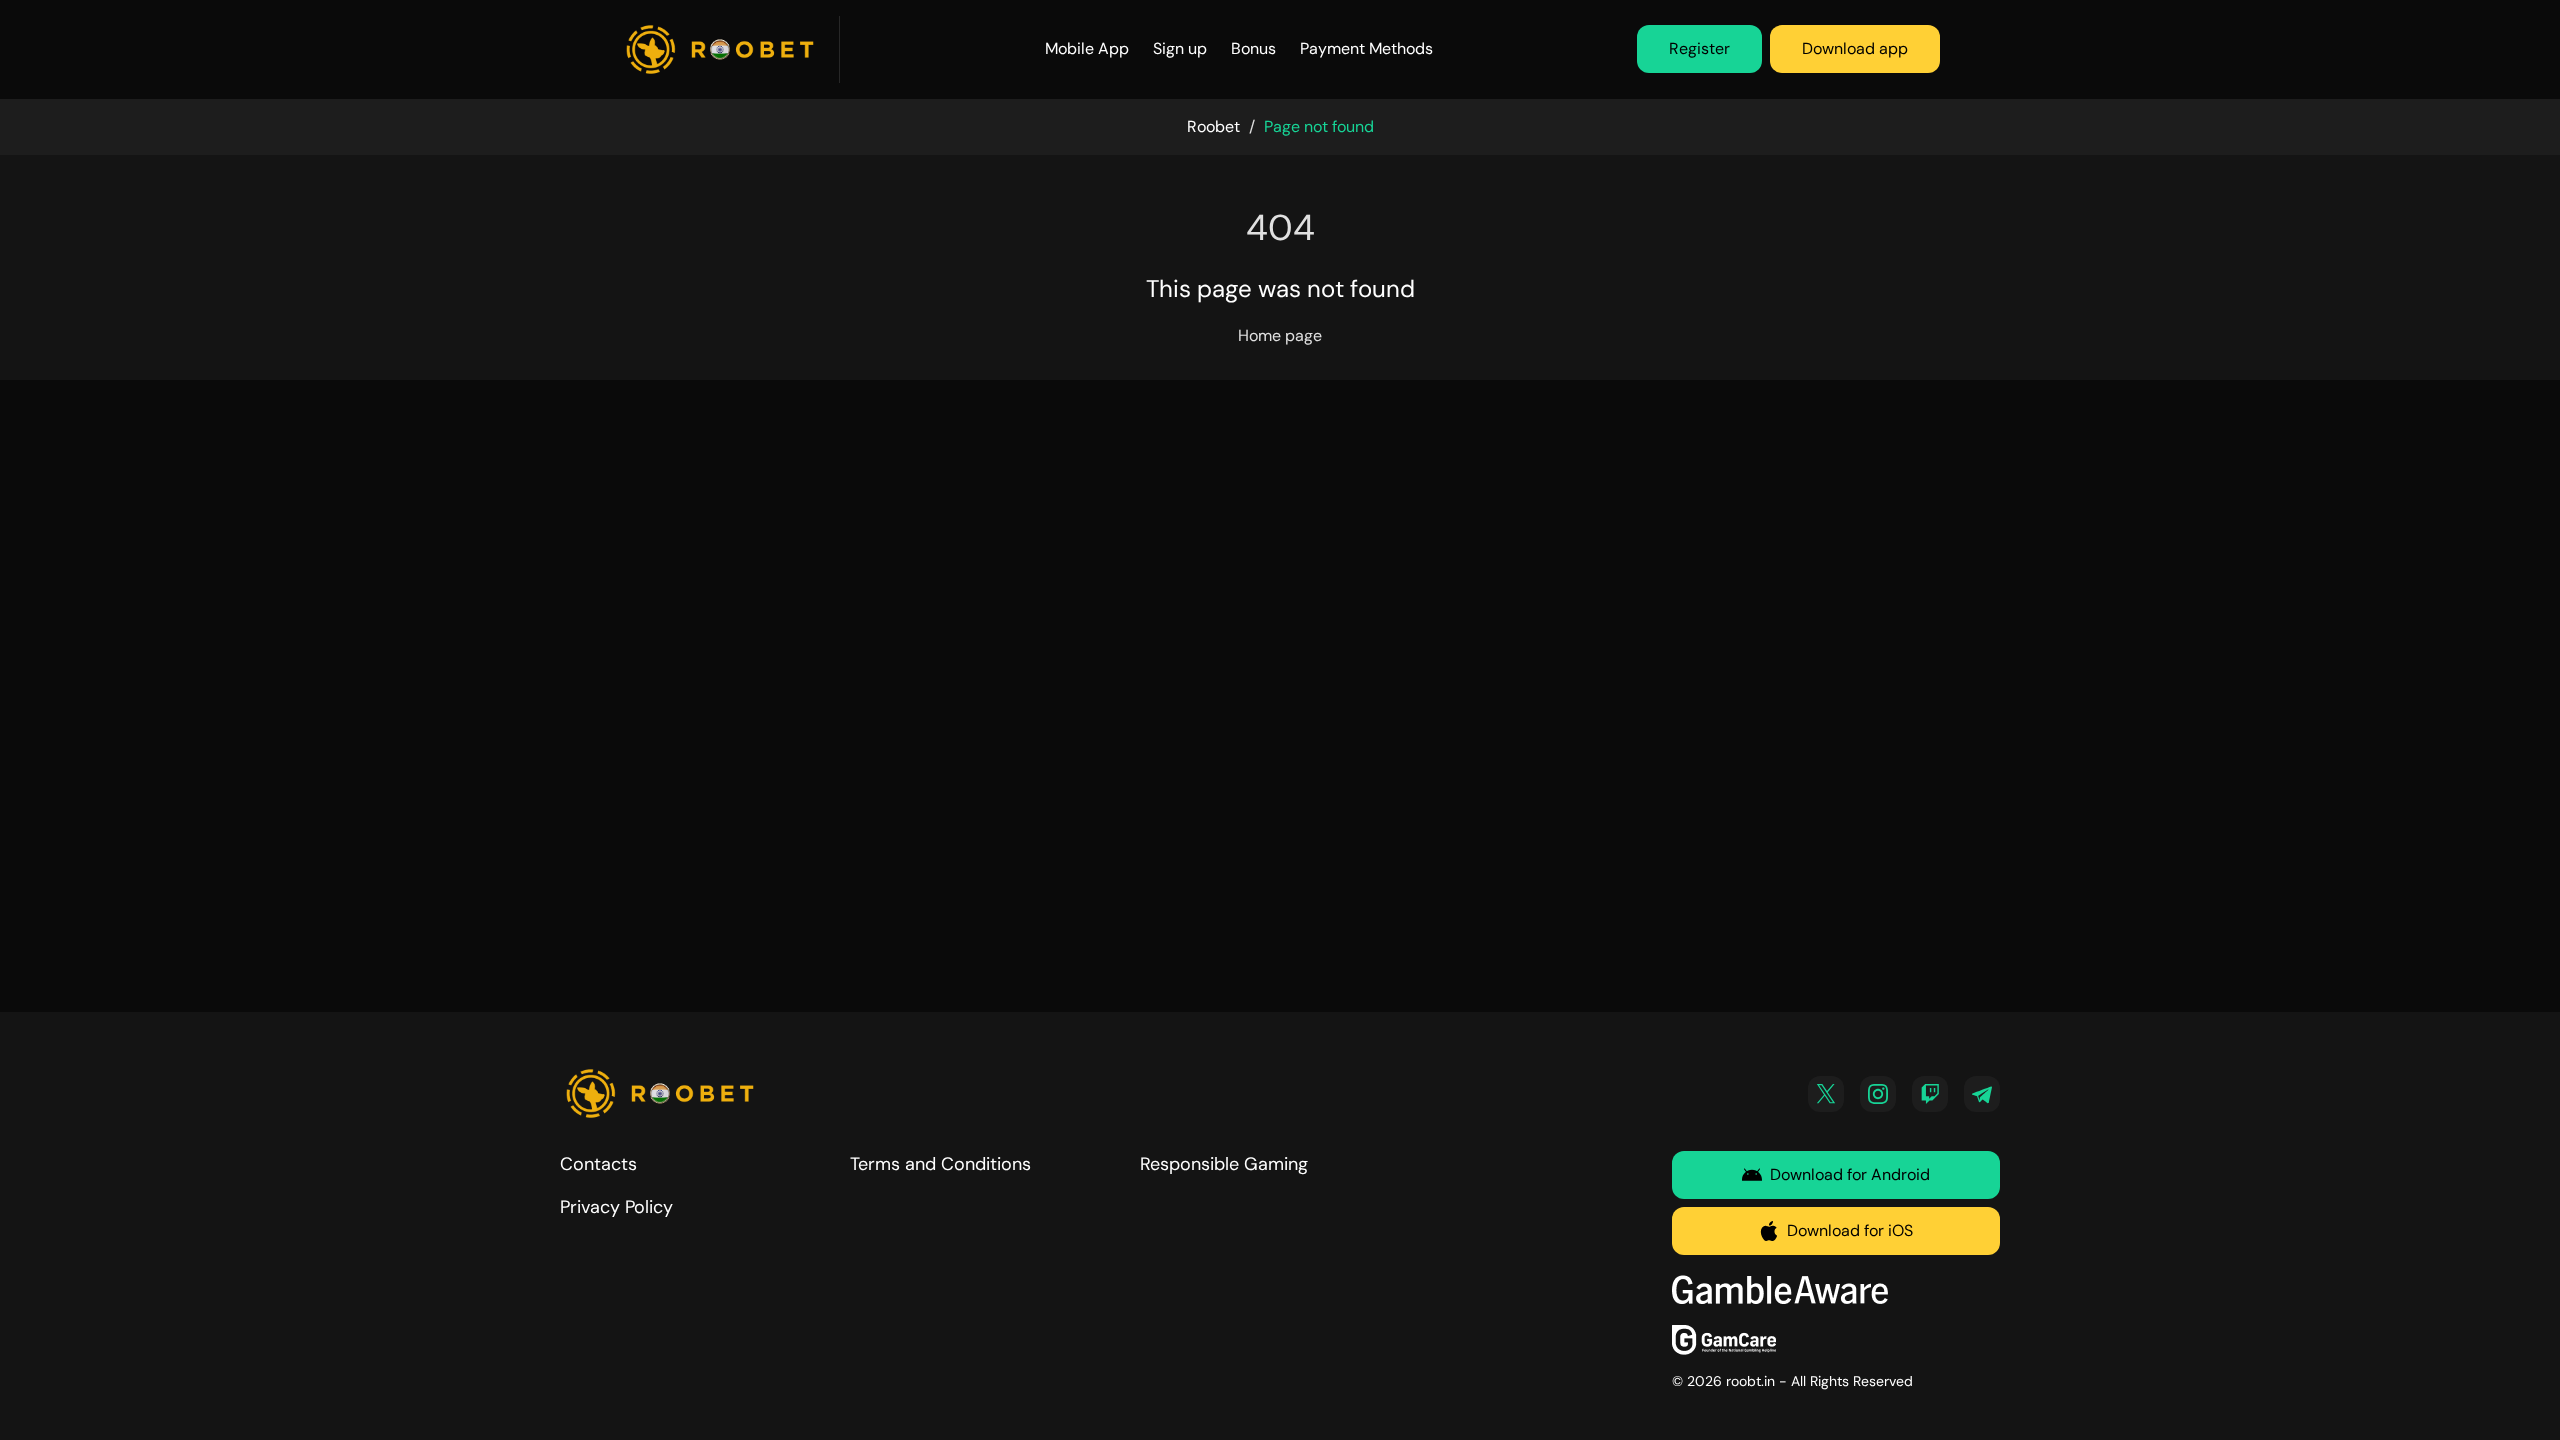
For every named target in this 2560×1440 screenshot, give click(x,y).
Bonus (1253, 48)
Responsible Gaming (1224, 1164)
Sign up (1180, 48)
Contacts (598, 1164)
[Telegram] (1982, 1094)
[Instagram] (1878, 1094)
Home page (1280, 335)
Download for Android (1850, 1174)
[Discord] (1930, 1094)
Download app (1855, 48)
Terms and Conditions (940, 1164)
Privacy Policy (616, 1207)
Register (1699, 48)
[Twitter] (1826, 1094)
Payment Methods (1366, 48)
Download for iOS (1850, 1230)
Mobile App (1087, 48)
